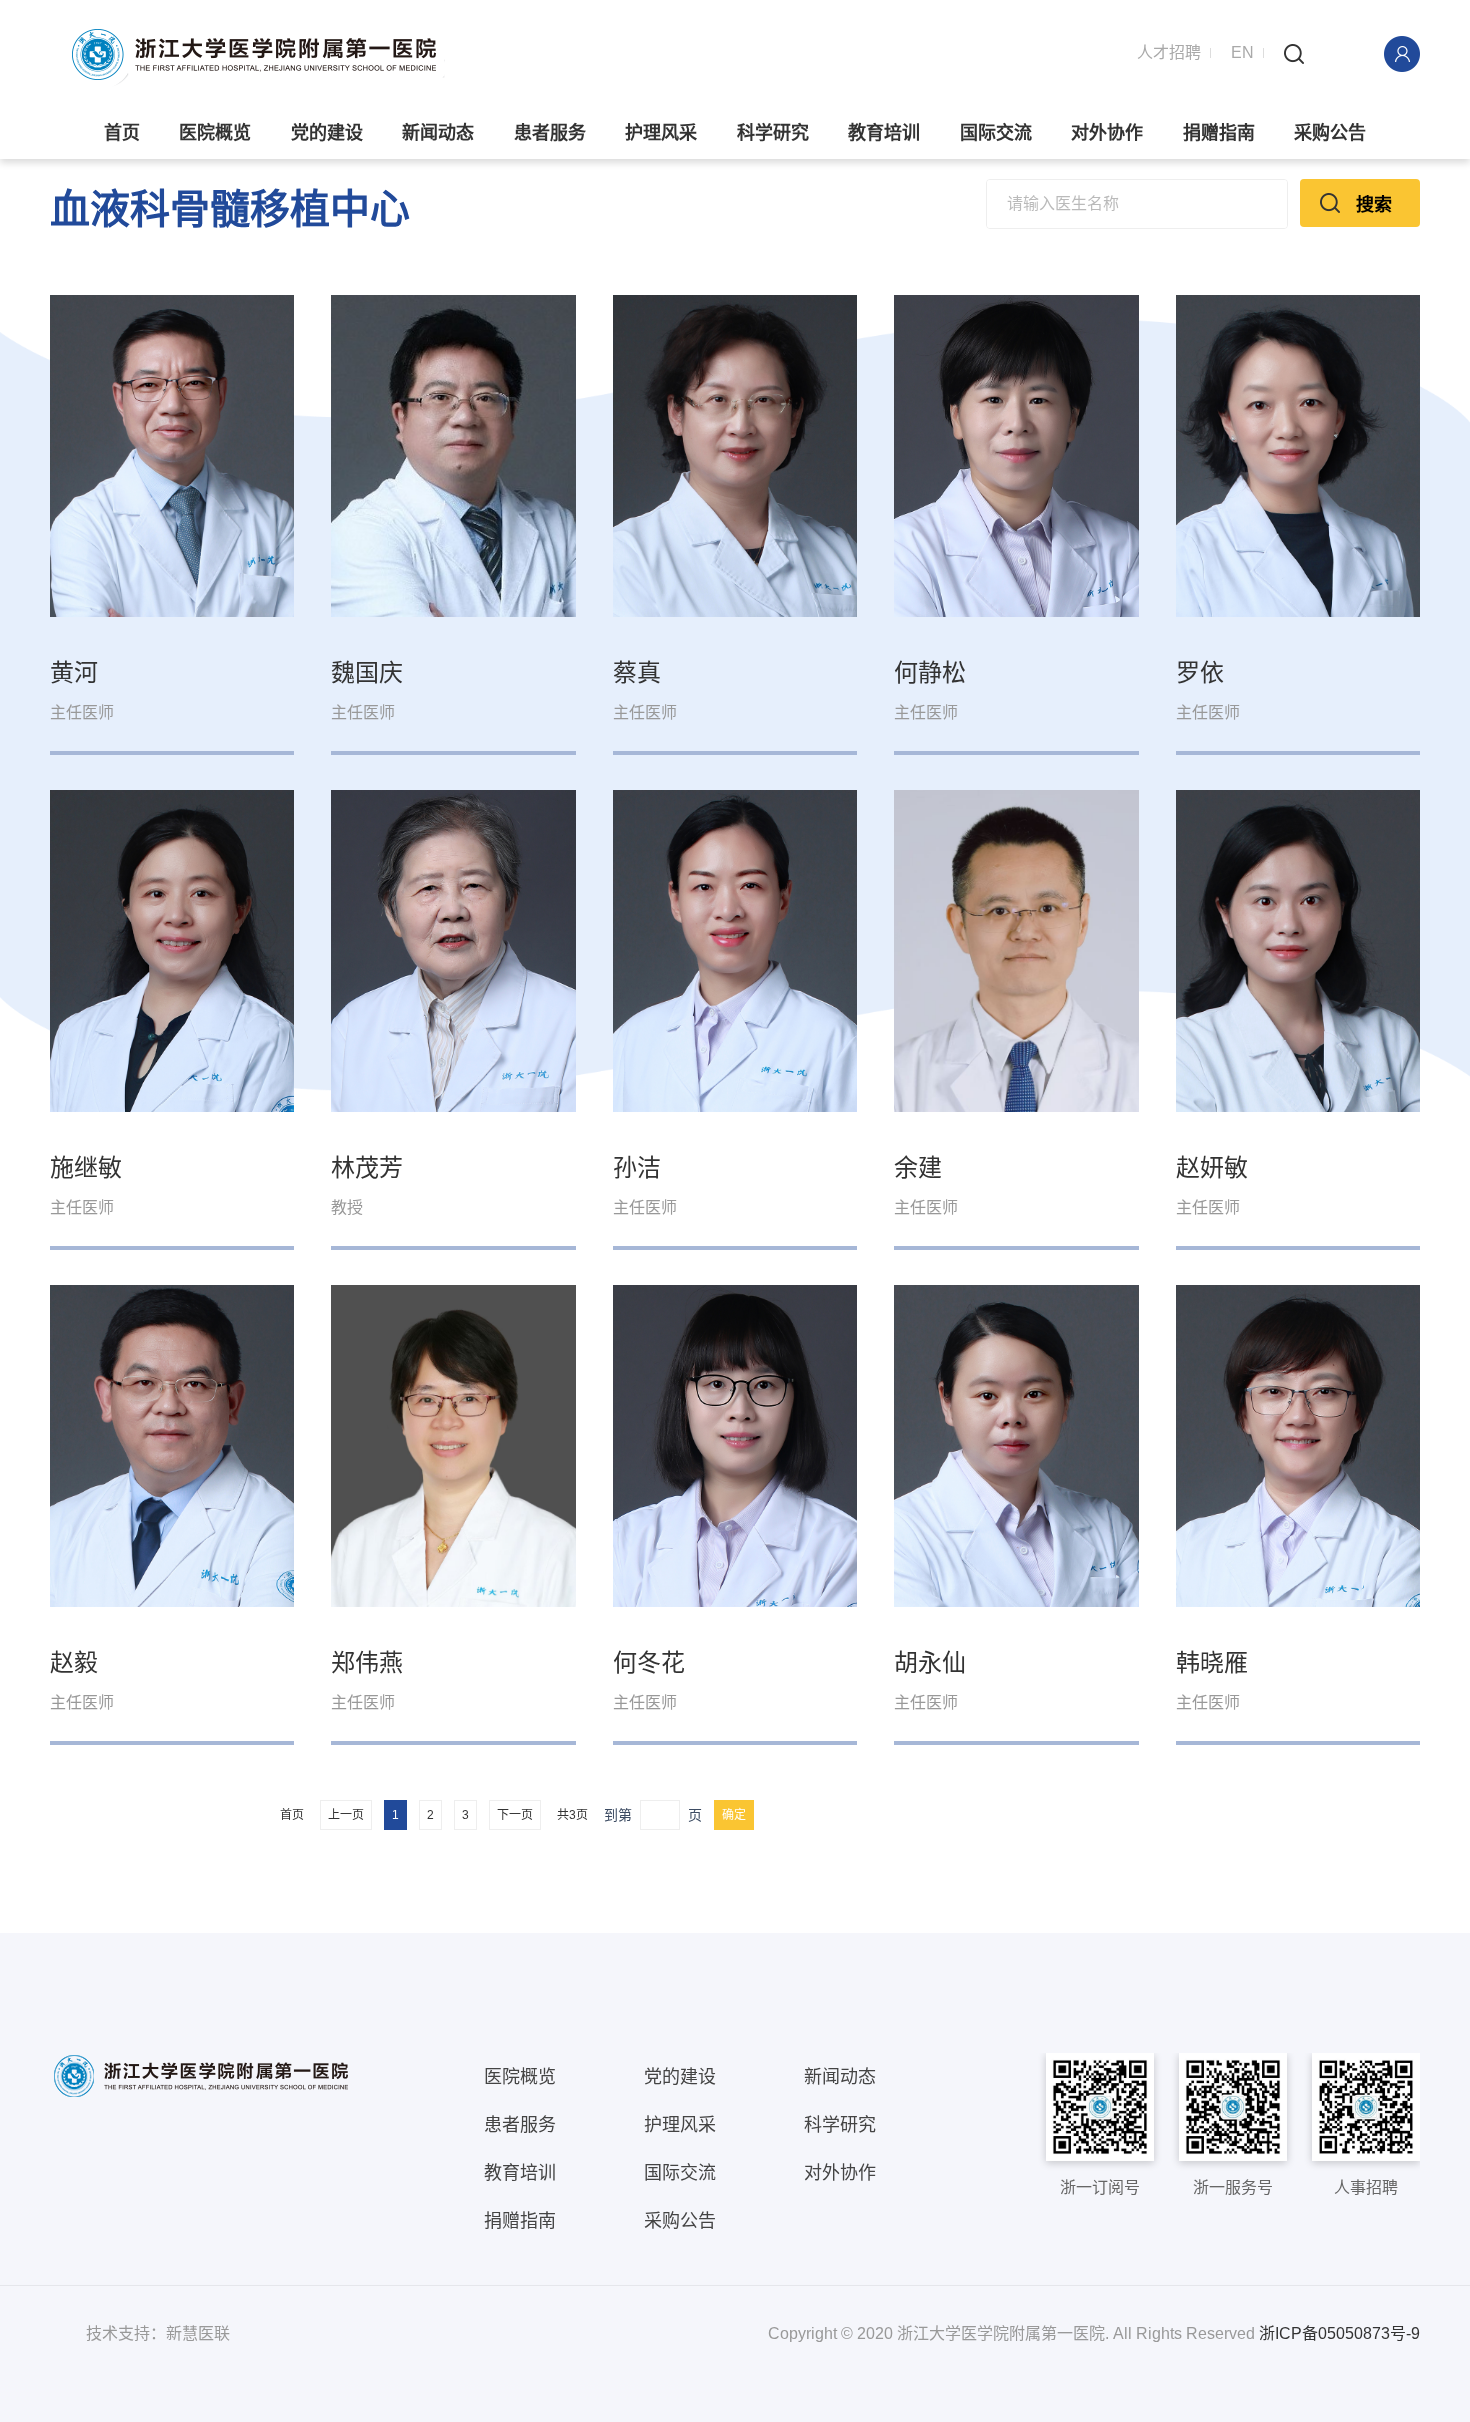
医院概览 (215, 133)
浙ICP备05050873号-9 (1339, 2333)
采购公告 (1330, 133)
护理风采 (661, 133)
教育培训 (884, 133)
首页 (122, 133)
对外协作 (1107, 133)
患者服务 (550, 133)
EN (1242, 52)
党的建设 (327, 133)
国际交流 (996, 133)
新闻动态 (438, 133)
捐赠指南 (1219, 133)
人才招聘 (1169, 52)
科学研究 (773, 133)
